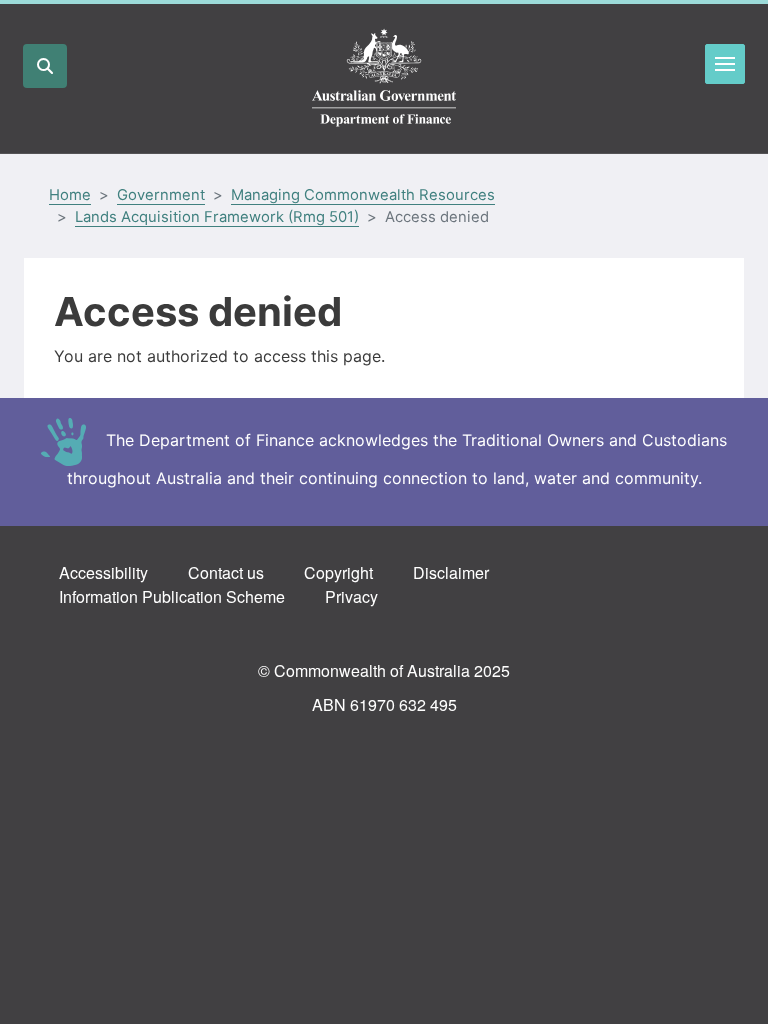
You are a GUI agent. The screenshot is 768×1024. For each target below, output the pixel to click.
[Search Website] (45, 66)
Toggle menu (725, 64)
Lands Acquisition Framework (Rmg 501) (217, 217)
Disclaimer (451, 572)
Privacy (351, 596)
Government (161, 195)
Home (70, 195)
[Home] (384, 78)
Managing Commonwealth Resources (363, 195)
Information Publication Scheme (172, 596)
